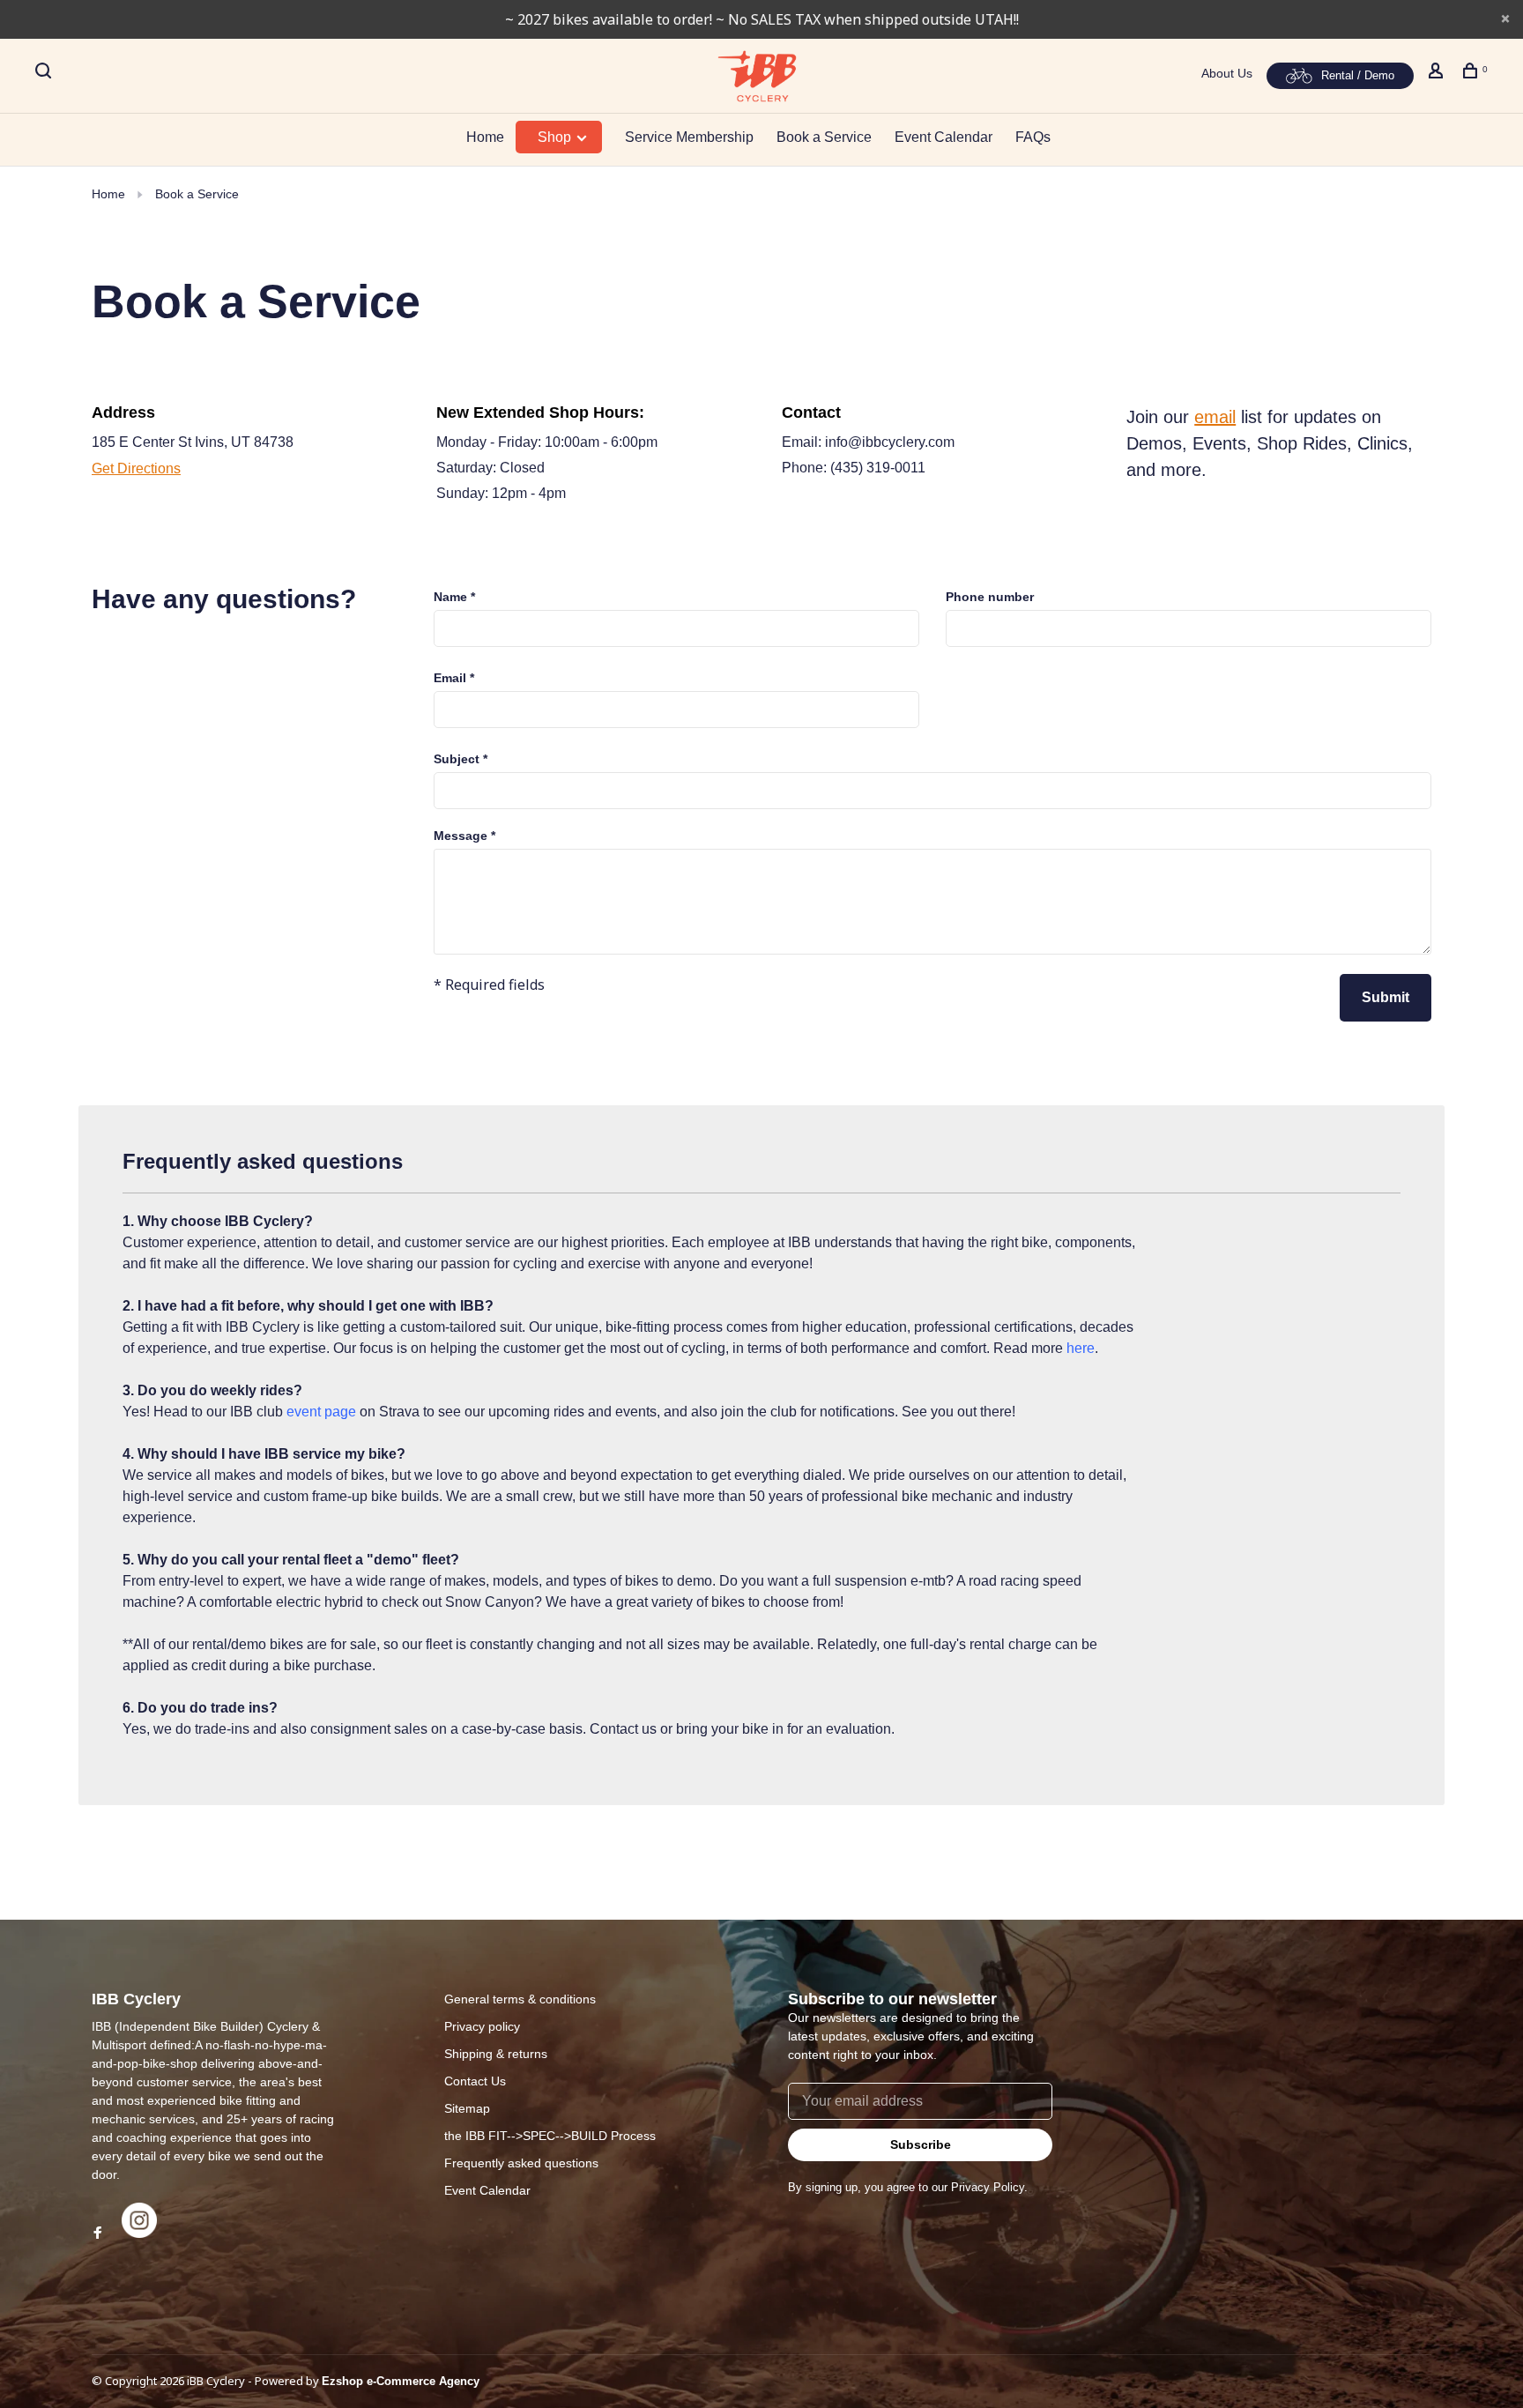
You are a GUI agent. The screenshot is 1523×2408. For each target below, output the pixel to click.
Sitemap (467, 2108)
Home (485, 137)
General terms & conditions (520, 1999)
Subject (461, 759)
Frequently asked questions (521, 2163)
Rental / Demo (1358, 75)
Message (464, 836)
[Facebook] (98, 2233)
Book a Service (824, 137)
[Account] (1438, 73)
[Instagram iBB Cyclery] (139, 2233)
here (1081, 1348)
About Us (1227, 73)
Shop (556, 137)
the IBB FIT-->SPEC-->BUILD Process (550, 2136)
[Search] (45, 73)
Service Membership (689, 137)
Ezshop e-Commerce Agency (401, 2381)
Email (454, 678)
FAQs (1033, 137)
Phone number (990, 597)
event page (321, 1412)
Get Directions (136, 468)
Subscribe (921, 2144)
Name (454, 597)
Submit (1386, 997)
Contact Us (475, 2081)
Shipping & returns (496, 2054)
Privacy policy (482, 2026)
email (1215, 417)
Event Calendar (944, 137)
